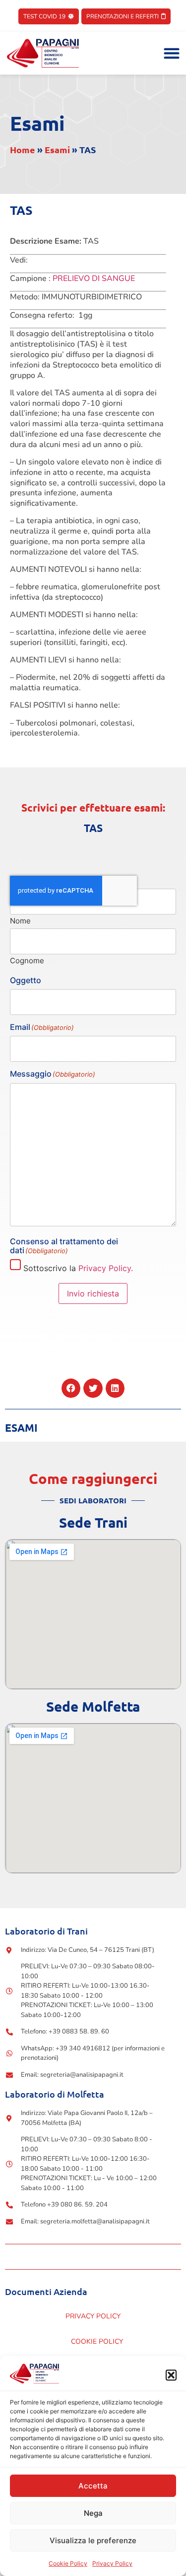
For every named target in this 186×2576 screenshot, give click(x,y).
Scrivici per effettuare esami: (93, 807)
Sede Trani (93, 1522)
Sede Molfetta (93, 1706)
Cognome (27, 960)
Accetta (93, 2486)
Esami (37, 123)
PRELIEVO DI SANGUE (94, 278)
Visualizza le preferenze (93, 2540)
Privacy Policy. (106, 1268)
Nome (20, 920)
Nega (93, 2513)
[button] (171, 2375)
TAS (93, 828)
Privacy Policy (112, 2563)
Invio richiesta (93, 1293)
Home (23, 149)
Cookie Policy (68, 2563)
